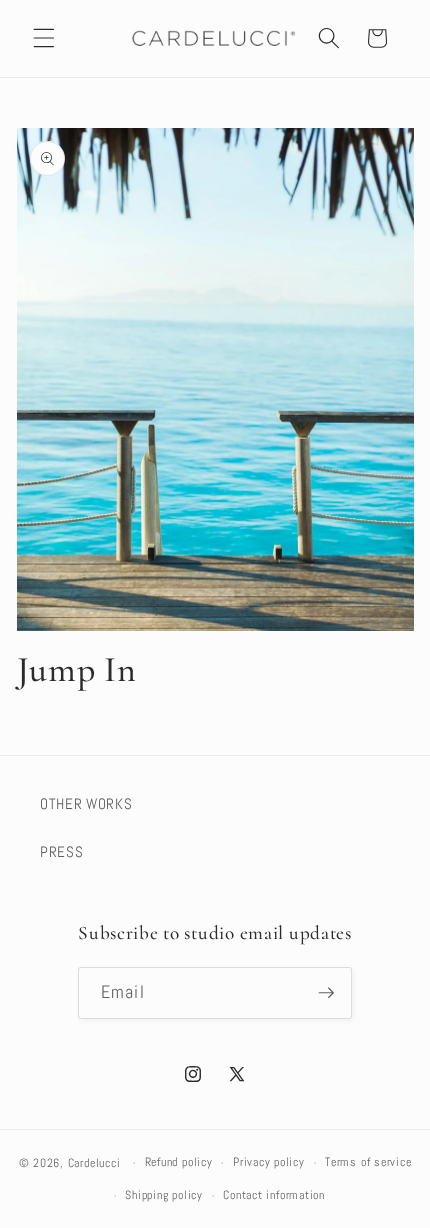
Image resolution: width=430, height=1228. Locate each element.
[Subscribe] (326, 993)
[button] (44, 38)
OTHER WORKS (86, 804)
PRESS (61, 852)
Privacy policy (269, 1162)
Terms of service (368, 1162)
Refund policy (179, 1162)
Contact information (274, 1195)
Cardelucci (94, 1163)
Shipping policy (164, 1195)
